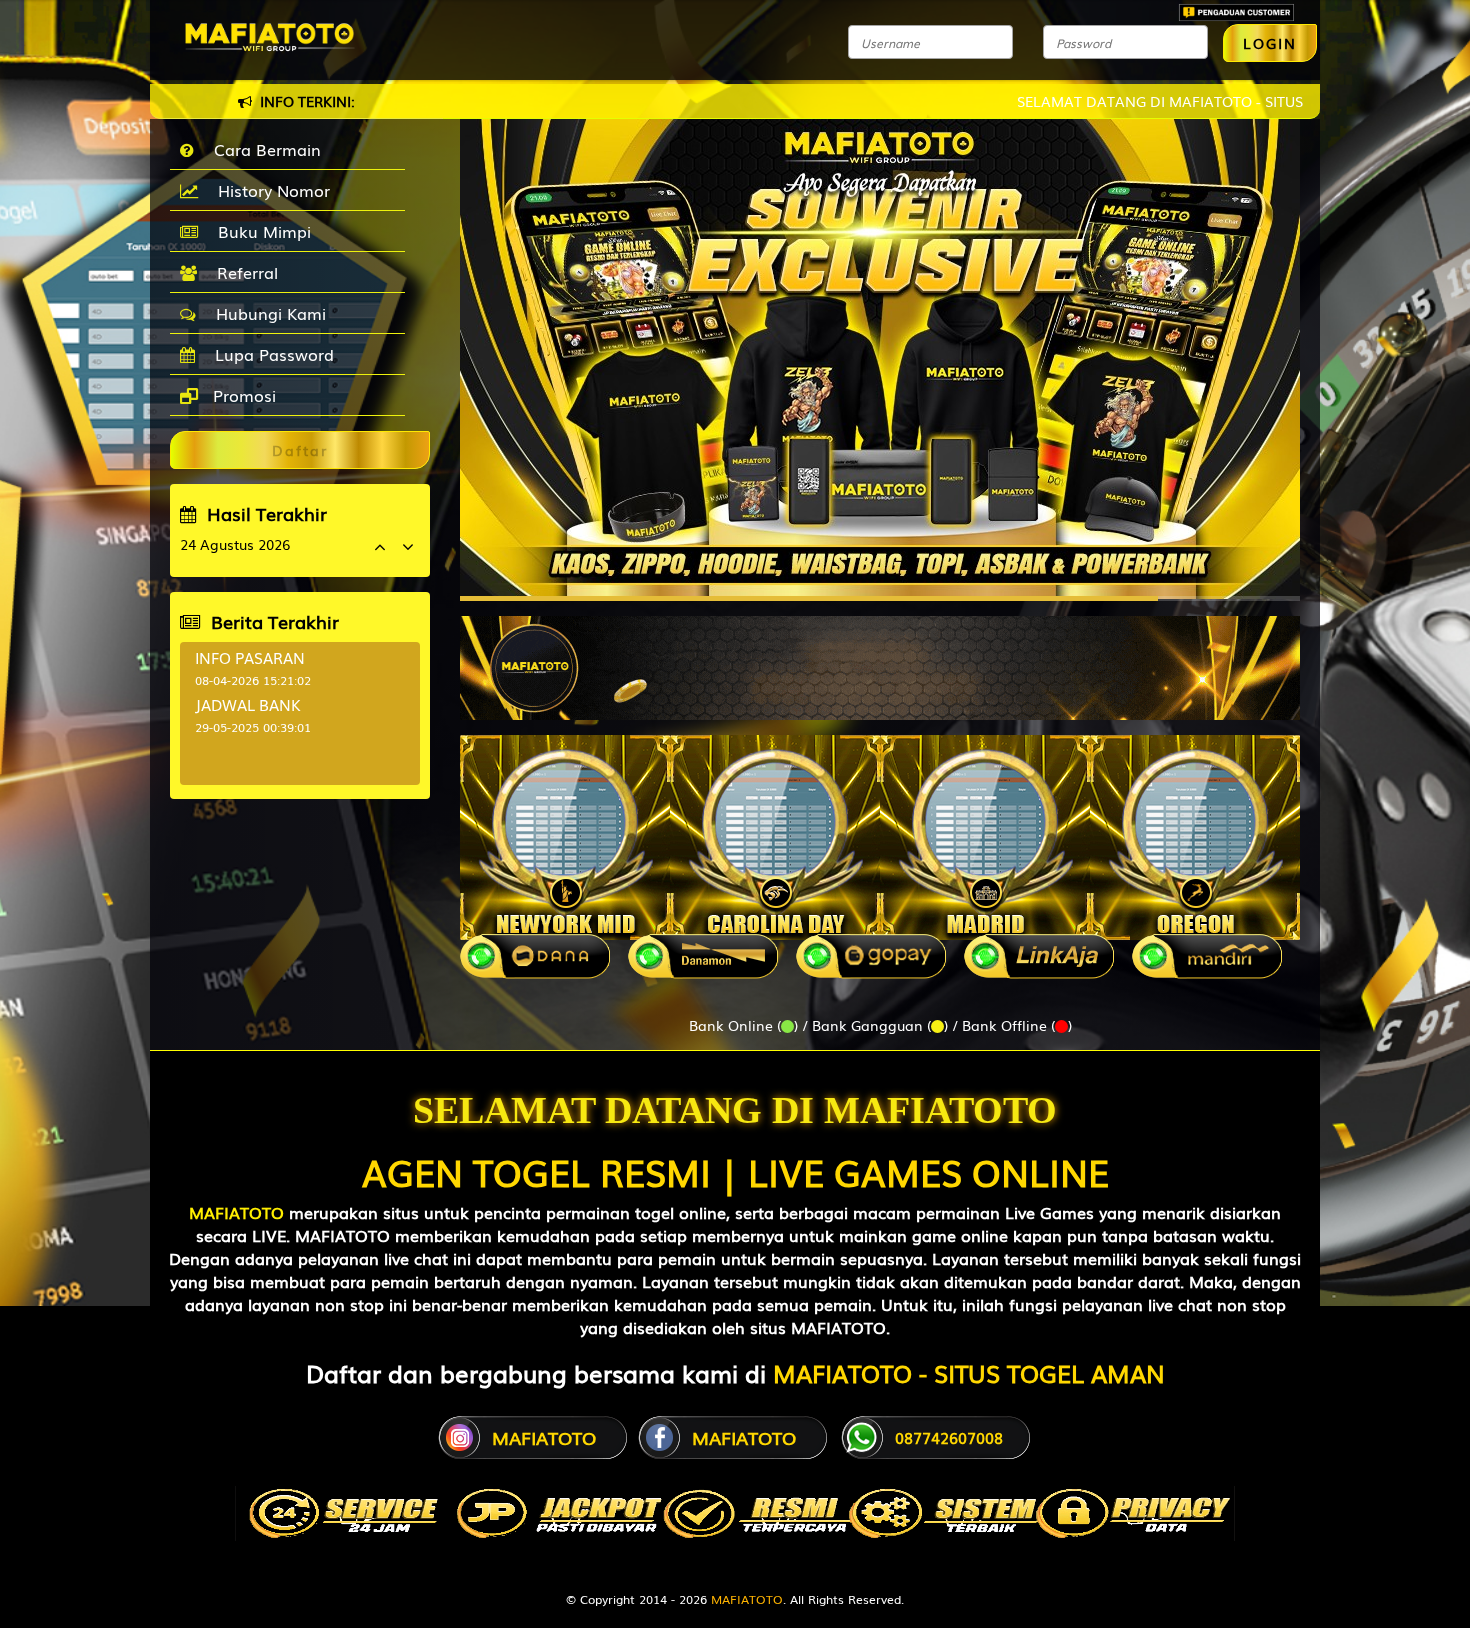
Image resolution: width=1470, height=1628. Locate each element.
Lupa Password (269, 354)
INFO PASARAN (250, 657)
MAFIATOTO (236, 1212)
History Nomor (269, 190)
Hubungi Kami (266, 313)
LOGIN (1270, 43)
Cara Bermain (262, 149)
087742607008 (949, 1437)
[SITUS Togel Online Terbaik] (880, 658)
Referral (242, 272)
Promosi (242, 395)
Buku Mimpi (259, 231)
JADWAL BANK (248, 704)
